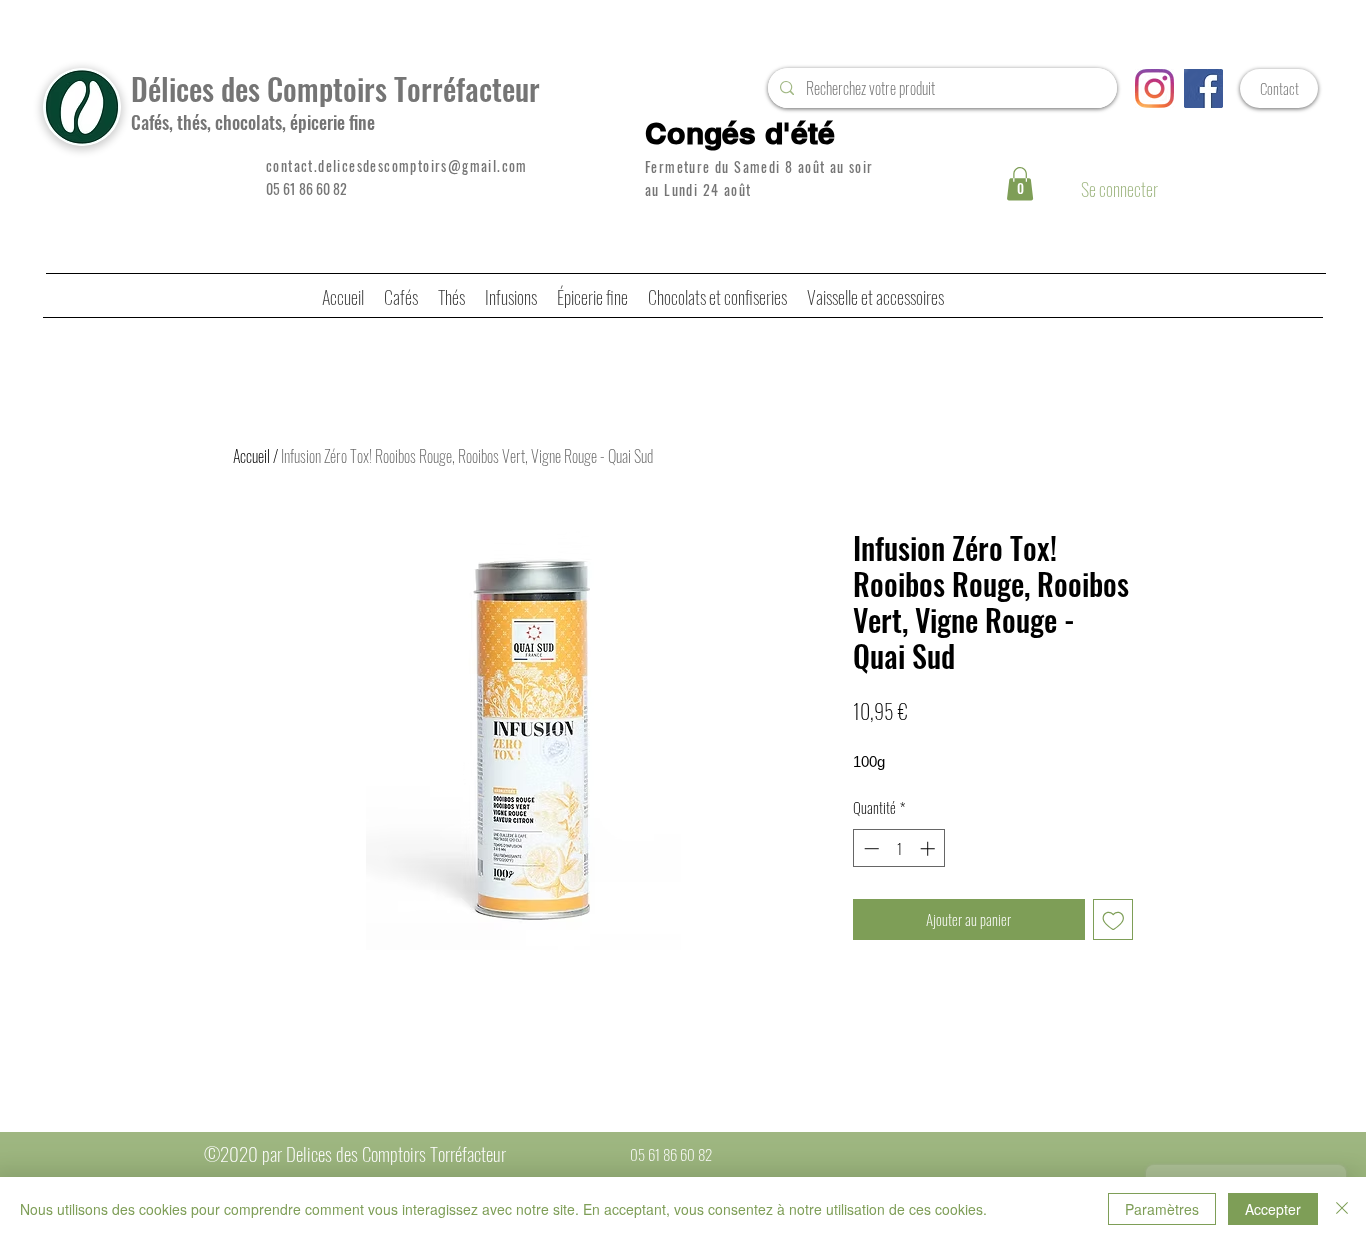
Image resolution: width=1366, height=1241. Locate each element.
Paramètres (1162, 1209)
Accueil (251, 456)
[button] (1020, 183)
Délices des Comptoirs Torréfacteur (335, 88)
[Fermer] (1342, 1209)
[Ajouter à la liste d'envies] (1113, 919)
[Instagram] (1154, 88)
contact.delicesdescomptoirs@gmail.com (397, 165)
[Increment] (929, 848)
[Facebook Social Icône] (1203, 88)
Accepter (1273, 1209)
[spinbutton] (899, 848)
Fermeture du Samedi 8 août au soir (759, 166)
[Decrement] (869, 848)
